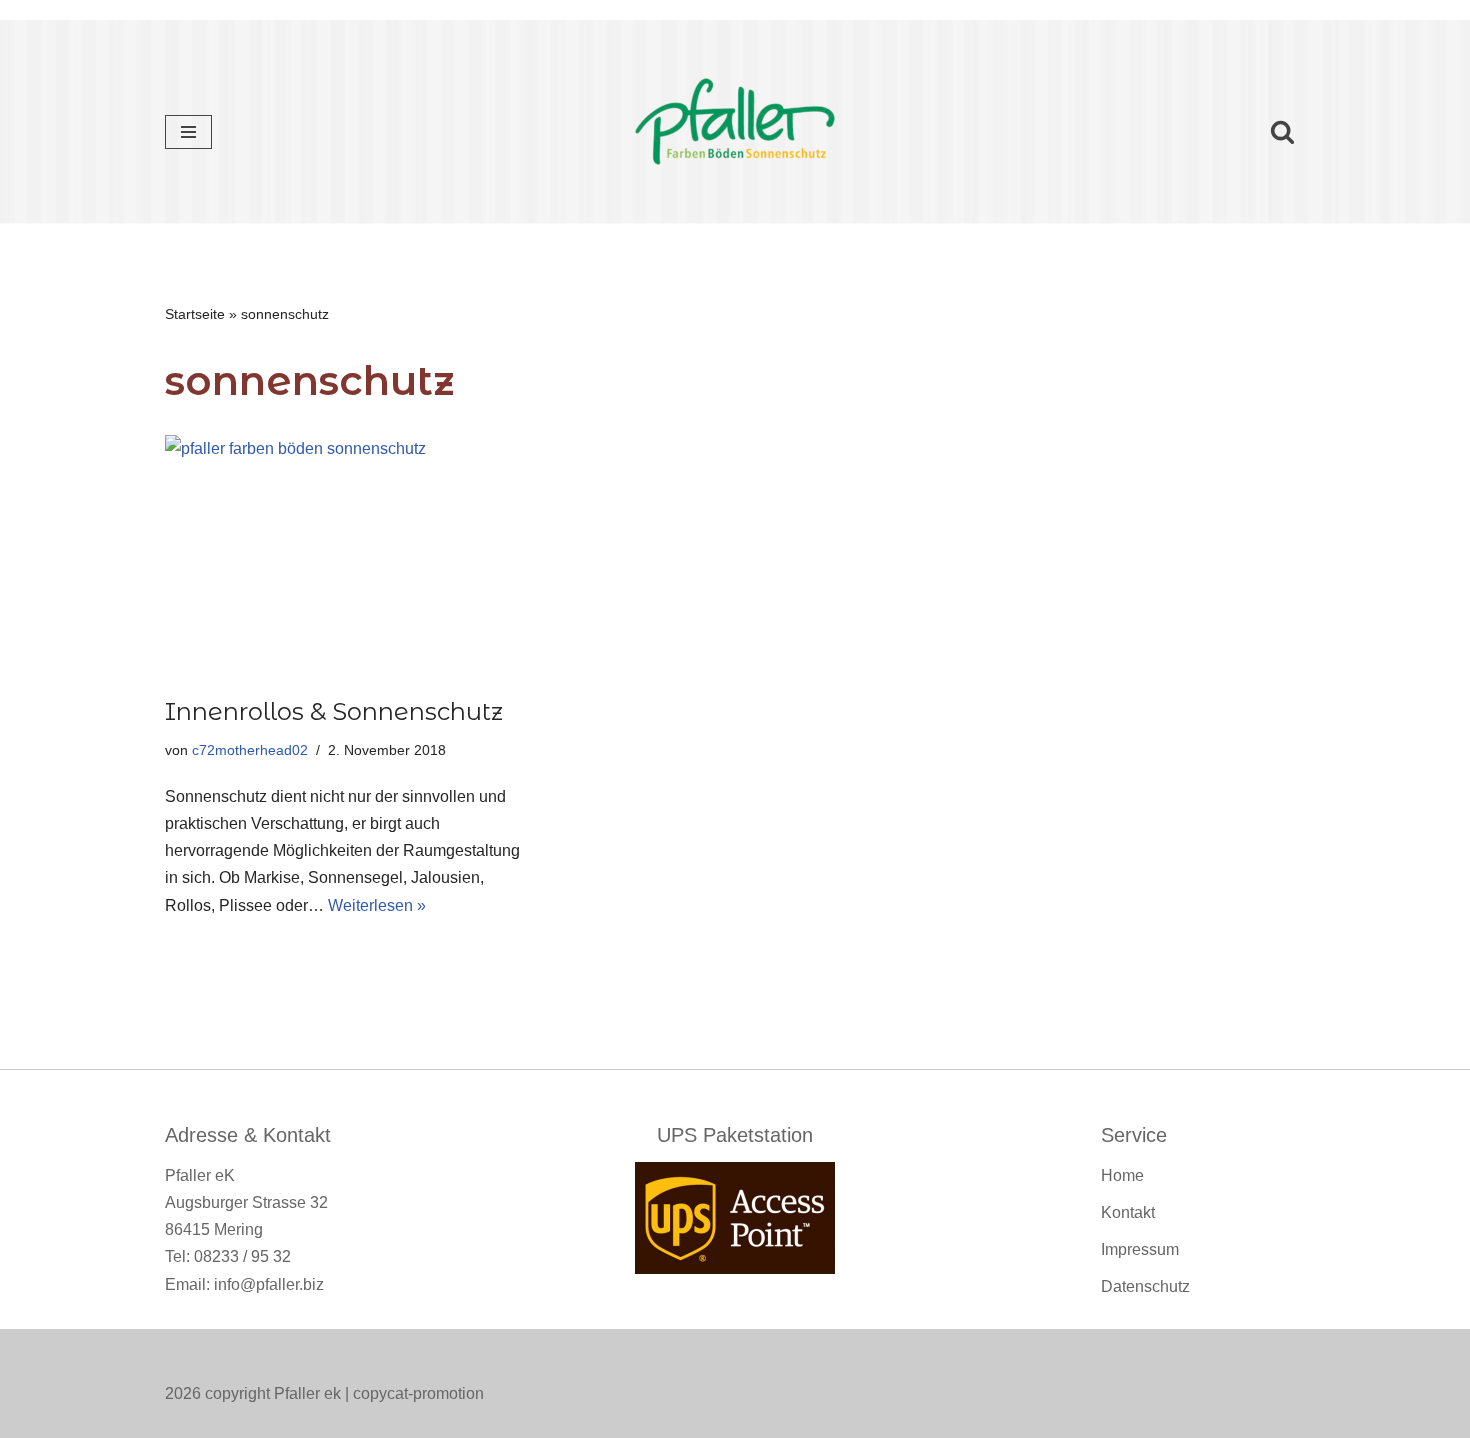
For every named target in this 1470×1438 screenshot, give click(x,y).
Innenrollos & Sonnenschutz (334, 711)
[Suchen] (1282, 131)
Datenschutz (1145, 1286)
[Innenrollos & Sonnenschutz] (345, 555)
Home (1122, 1175)
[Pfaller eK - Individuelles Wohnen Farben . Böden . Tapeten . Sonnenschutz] (735, 131)
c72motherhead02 (250, 750)
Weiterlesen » (377, 905)
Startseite (195, 314)
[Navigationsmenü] (188, 132)
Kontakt (1128, 1212)
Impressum (1140, 1249)
